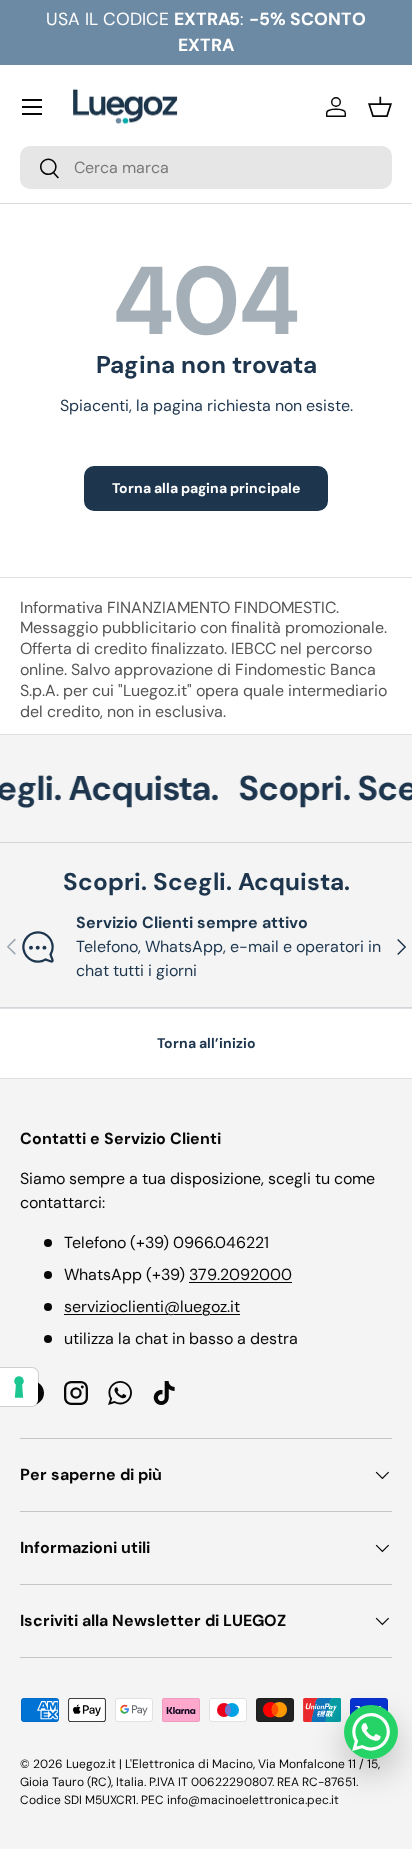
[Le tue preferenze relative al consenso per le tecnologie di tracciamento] (19, 1387)
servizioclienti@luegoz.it (152, 1306)
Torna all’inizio (206, 1043)
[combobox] (206, 167)
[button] (380, 107)
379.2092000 (240, 1274)
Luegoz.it (91, 1764)
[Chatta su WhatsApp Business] (371, 1732)
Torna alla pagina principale (206, 488)
